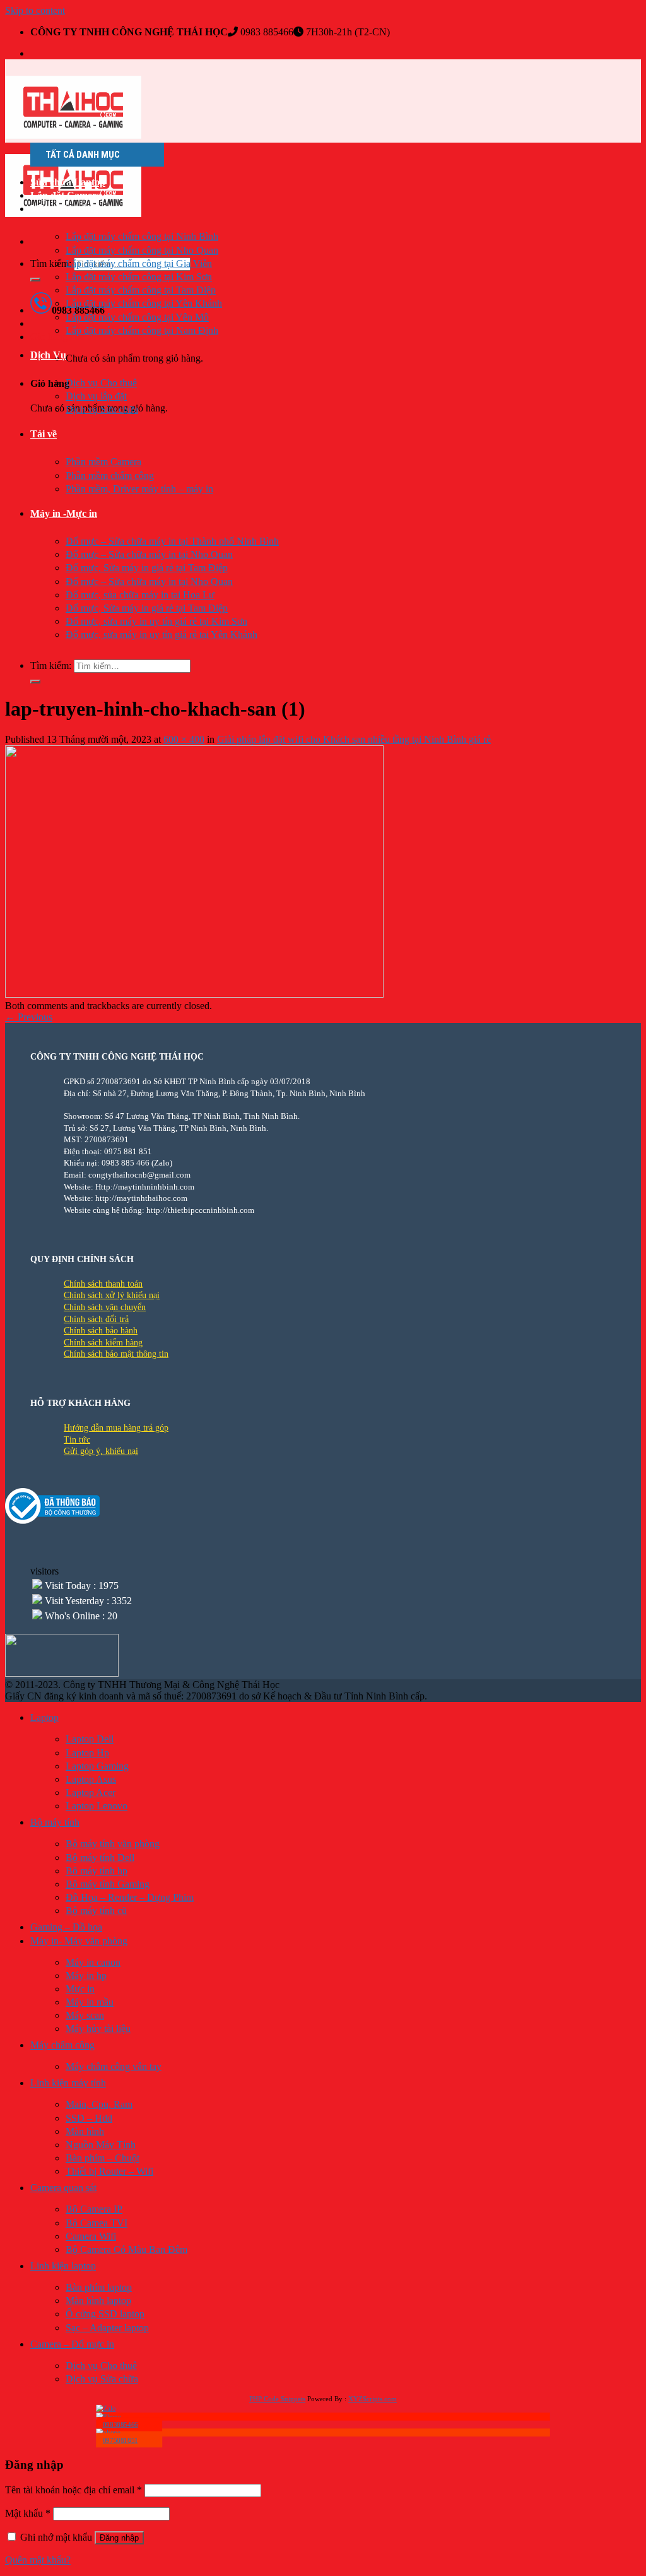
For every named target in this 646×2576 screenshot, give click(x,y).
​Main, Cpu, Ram (99, 2104)
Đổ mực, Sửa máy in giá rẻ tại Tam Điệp (147, 568)
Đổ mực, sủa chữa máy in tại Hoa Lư (140, 595)
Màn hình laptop (98, 2301)
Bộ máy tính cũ (96, 1911)
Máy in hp (86, 1976)
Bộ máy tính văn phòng (113, 1844)
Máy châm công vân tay (114, 2066)
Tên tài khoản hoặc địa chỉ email (73, 2490)
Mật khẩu (28, 2513)
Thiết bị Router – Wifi (109, 2171)
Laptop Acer (91, 1793)
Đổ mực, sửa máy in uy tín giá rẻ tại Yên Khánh (161, 635)
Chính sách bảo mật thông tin (116, 1354)
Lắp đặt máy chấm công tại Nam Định (142, 330)
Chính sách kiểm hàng (103, 1343)
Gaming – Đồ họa (66, 1927)
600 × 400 (184, 739)
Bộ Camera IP (94, 2209)
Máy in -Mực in (64, 513)
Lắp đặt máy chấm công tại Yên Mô (137, 317)
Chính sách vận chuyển (105, 1307)
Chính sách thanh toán (103, 1284)
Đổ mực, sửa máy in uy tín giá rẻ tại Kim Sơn (156, 621)
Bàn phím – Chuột (103, 2158)
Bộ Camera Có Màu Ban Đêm (126, 2249)
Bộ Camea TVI (97, 2223)
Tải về (44, 434)
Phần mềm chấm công (110, 476)
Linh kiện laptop (63, 2266)
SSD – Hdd (89, 2118)
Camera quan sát (63, 2188)
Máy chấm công (64, 209)
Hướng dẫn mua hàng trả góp (116, 1428)
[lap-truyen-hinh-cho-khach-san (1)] (194, 994)
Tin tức (77, 1440)
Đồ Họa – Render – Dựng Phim (130, 1897)
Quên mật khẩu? (38, 2560)
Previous (29, 1017)
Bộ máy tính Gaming (108, 1884)
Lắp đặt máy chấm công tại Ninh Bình (142, 236)
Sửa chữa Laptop (68, 182)
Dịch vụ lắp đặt (96, 396)
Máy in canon (93, 1962)
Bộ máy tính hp (97, 1871)
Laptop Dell (90, 1739)
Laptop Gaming (97, 1766)
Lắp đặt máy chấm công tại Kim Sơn (139, 277)
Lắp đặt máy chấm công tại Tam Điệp (141, 290)
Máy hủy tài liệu (98, 2029)
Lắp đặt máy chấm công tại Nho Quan (142, 250)
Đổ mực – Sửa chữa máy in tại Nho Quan (149, 554)
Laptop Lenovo (97, 1806)
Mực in (80, 1989)
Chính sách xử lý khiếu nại (112, 1295)
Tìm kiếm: (51, 263)
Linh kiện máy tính (68, 2083)
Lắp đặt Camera (66, 195)
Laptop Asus (91, 1779)
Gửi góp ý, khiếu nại (101, 1451)
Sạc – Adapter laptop (107, 2328)
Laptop (44, 1717)
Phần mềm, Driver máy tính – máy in (139, 489)
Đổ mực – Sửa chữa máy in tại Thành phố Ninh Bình (172, 541)
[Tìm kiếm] (35, 280)
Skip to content (35, 10)
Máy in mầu (90, 2002)
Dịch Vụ (48, 355)
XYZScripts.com (373, 2399)
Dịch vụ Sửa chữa (102, 409)
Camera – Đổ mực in (72, 2344)
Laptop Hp (87, 1753)
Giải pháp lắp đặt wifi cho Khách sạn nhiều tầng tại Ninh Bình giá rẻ (354, 739)
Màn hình (85, 2131)
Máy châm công (62, 2045)
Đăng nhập (119, 2538)
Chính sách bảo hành (101, 1331)
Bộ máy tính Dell (100, 1858)
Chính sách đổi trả (96, 1319)
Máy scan (85, 2015)
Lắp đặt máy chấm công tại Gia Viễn (139, 263)
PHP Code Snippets (277, 2399)
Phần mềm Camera (103, 462)
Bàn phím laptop (99, 2287)
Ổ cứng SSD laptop (105, 2314)
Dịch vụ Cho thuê (101, 383)
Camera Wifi (91, 2236)
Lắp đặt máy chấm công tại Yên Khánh (144, 303)
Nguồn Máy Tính (101, 2145)
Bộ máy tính (55, 1822)
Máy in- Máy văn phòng (79, 1941)
